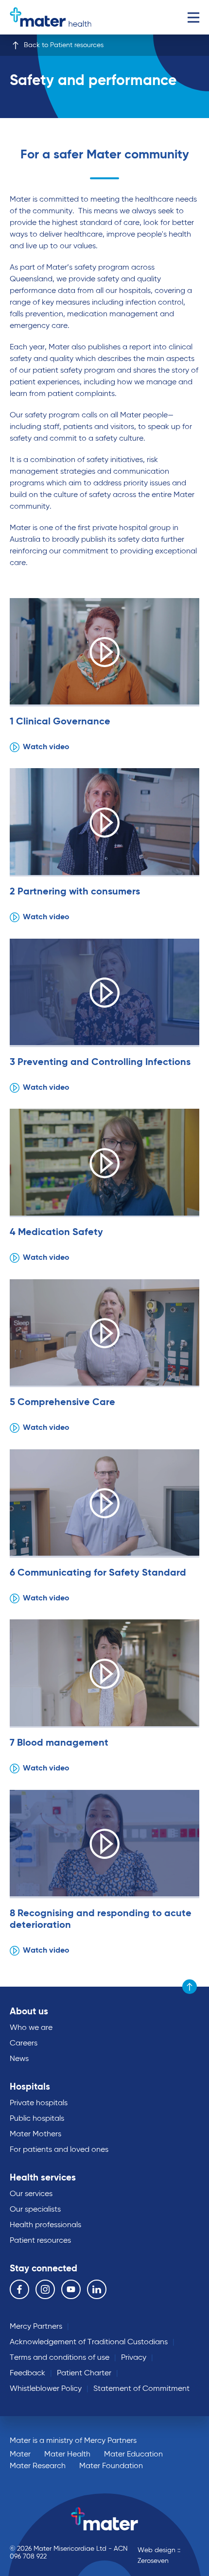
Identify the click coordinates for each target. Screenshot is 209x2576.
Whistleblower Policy (46, 2389)
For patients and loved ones (59, 2150)
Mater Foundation (111, 2466)
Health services (43, 2178)
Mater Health (67, 2455)
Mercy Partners (36, 2327)
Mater (20, 2455)
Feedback (27, 2373)
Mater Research (38, 2466)
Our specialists (35, 2210)
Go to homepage (51, 17)
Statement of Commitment (141, 2389)
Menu (193, 17)
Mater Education (133, 2455)
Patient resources (40, 2241)
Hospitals (30, 2087)
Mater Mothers (35, 2134)
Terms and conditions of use (60, 2358)
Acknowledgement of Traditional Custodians (89, 2342)
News (19, 2059)
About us (29, 2012)
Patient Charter (84, 2373)
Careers (24, 2044)
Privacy (134, 2358)
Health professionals (45, 2225)
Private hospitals (39, 2103)
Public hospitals (37, 2119)
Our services (31, 2194)
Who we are (31, 2028)
